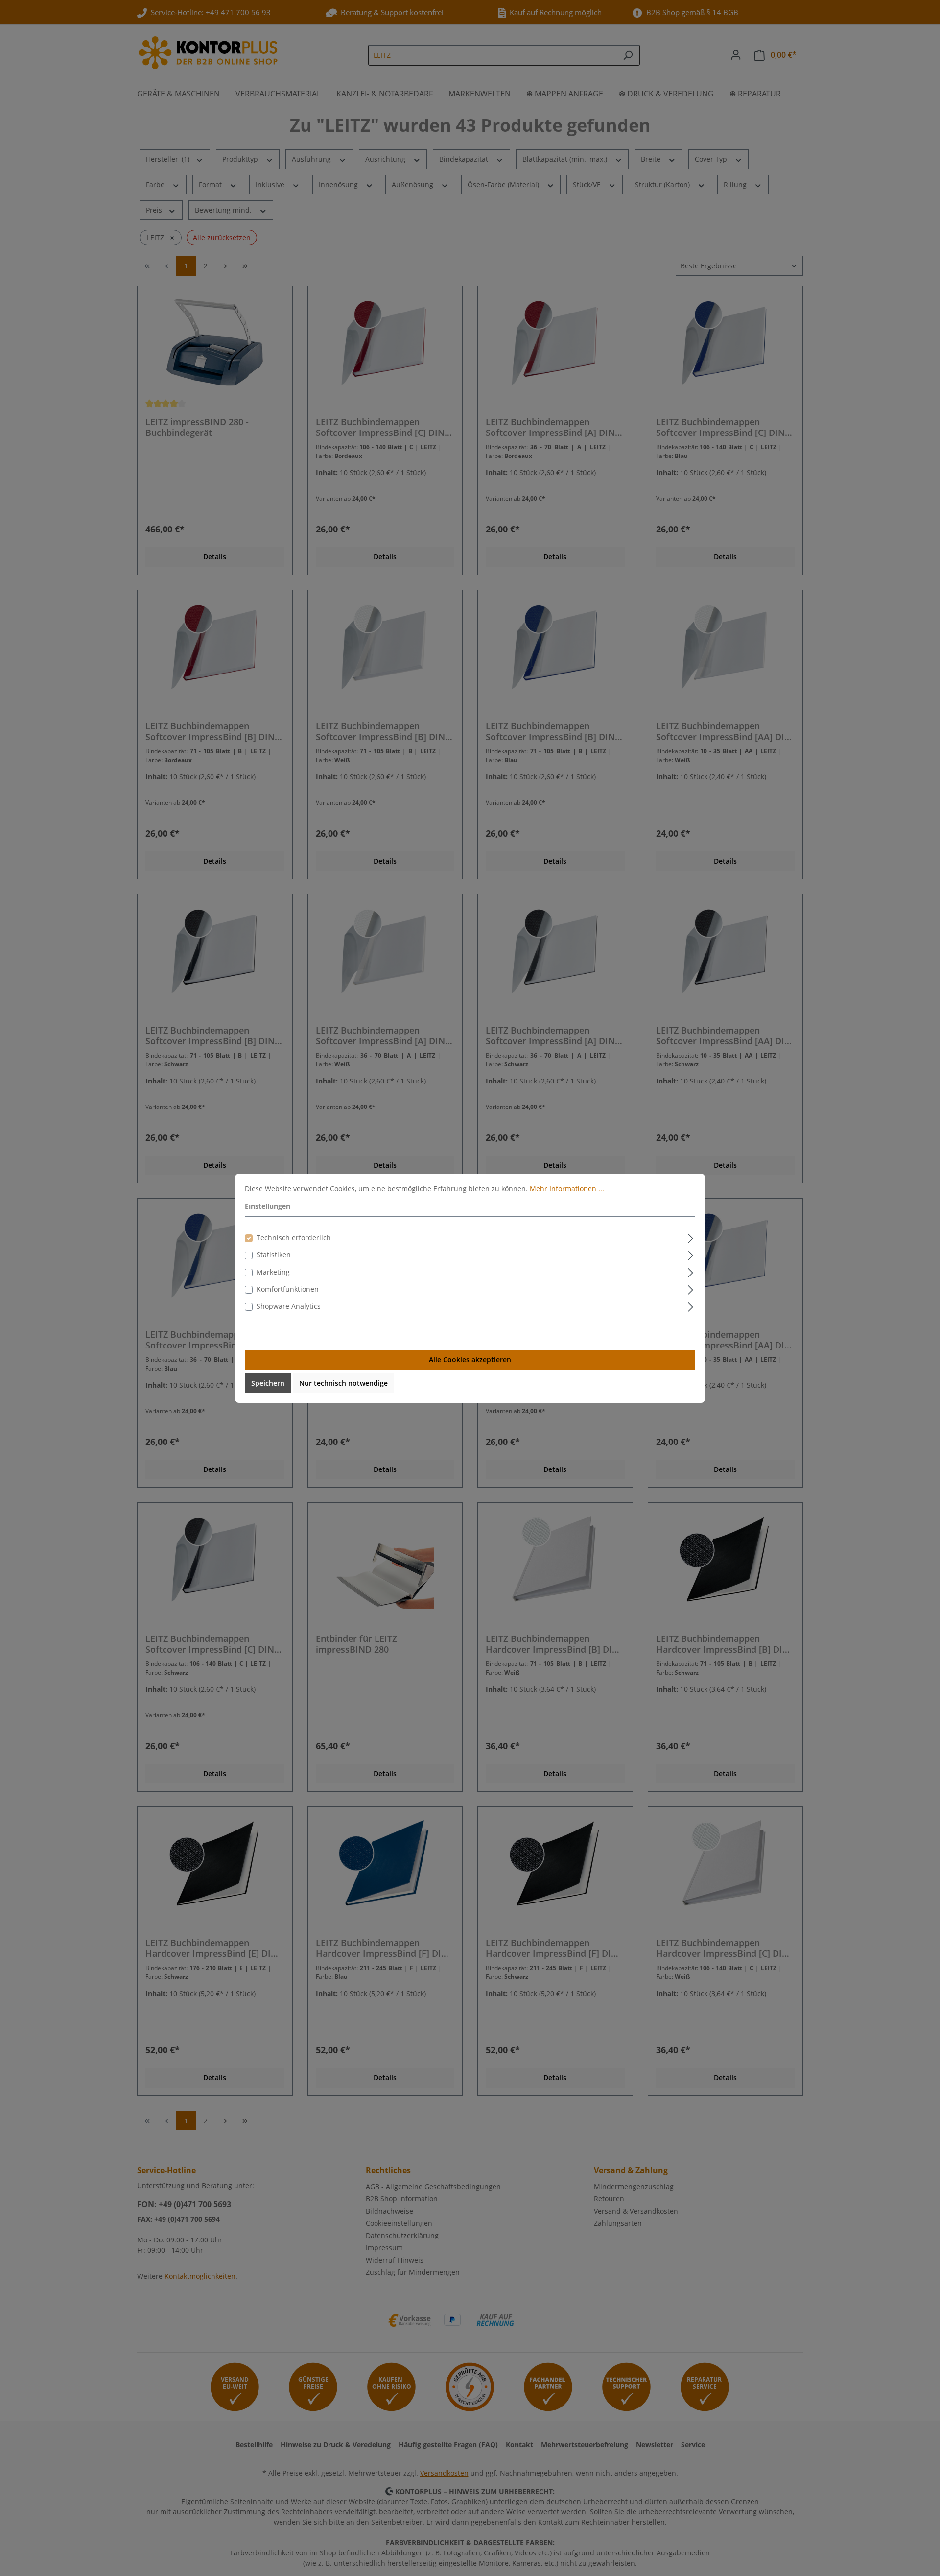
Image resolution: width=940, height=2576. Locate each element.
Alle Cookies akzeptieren (470, 1360)
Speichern (268, 1383)
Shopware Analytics (289, 1306)
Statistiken (274, 1255)
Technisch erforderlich (294, 1238)
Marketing (273, 1272)
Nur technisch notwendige (343, 1383)
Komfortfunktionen (288, 1289)
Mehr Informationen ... (567, 1189)
